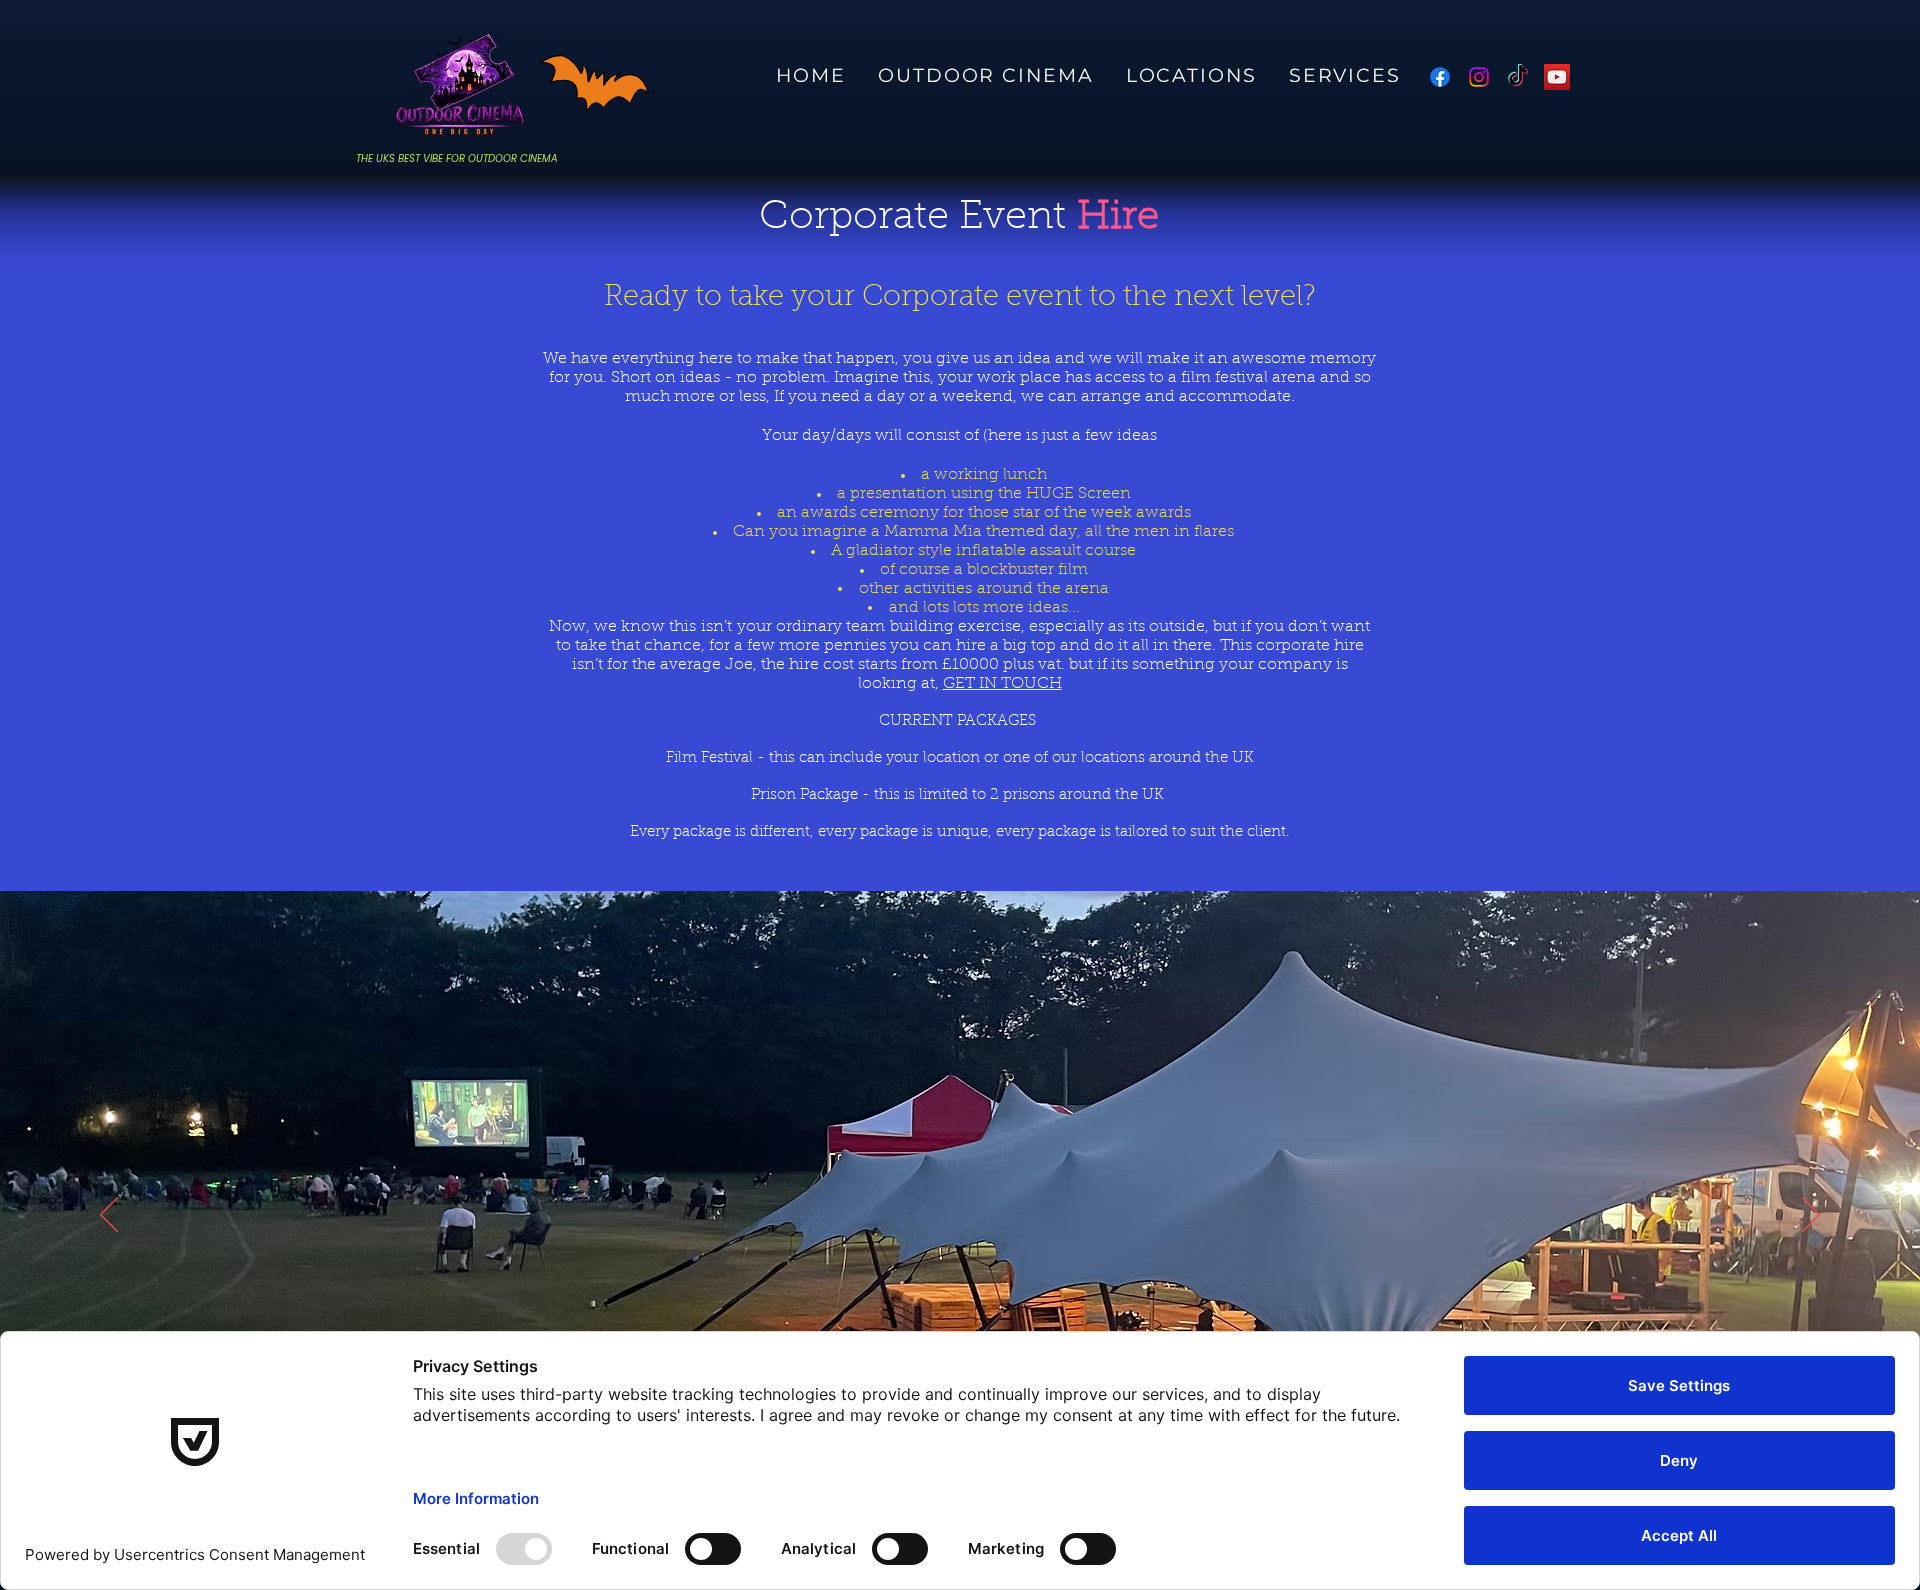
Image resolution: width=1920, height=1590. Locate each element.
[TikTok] (1518, 77)
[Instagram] (1479, 77)
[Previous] (109, 1216)
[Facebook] (1440, 77)
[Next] (1811, 1216)
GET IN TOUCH (1002, 684)
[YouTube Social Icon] (1557, 77)
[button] (1345, 75)
